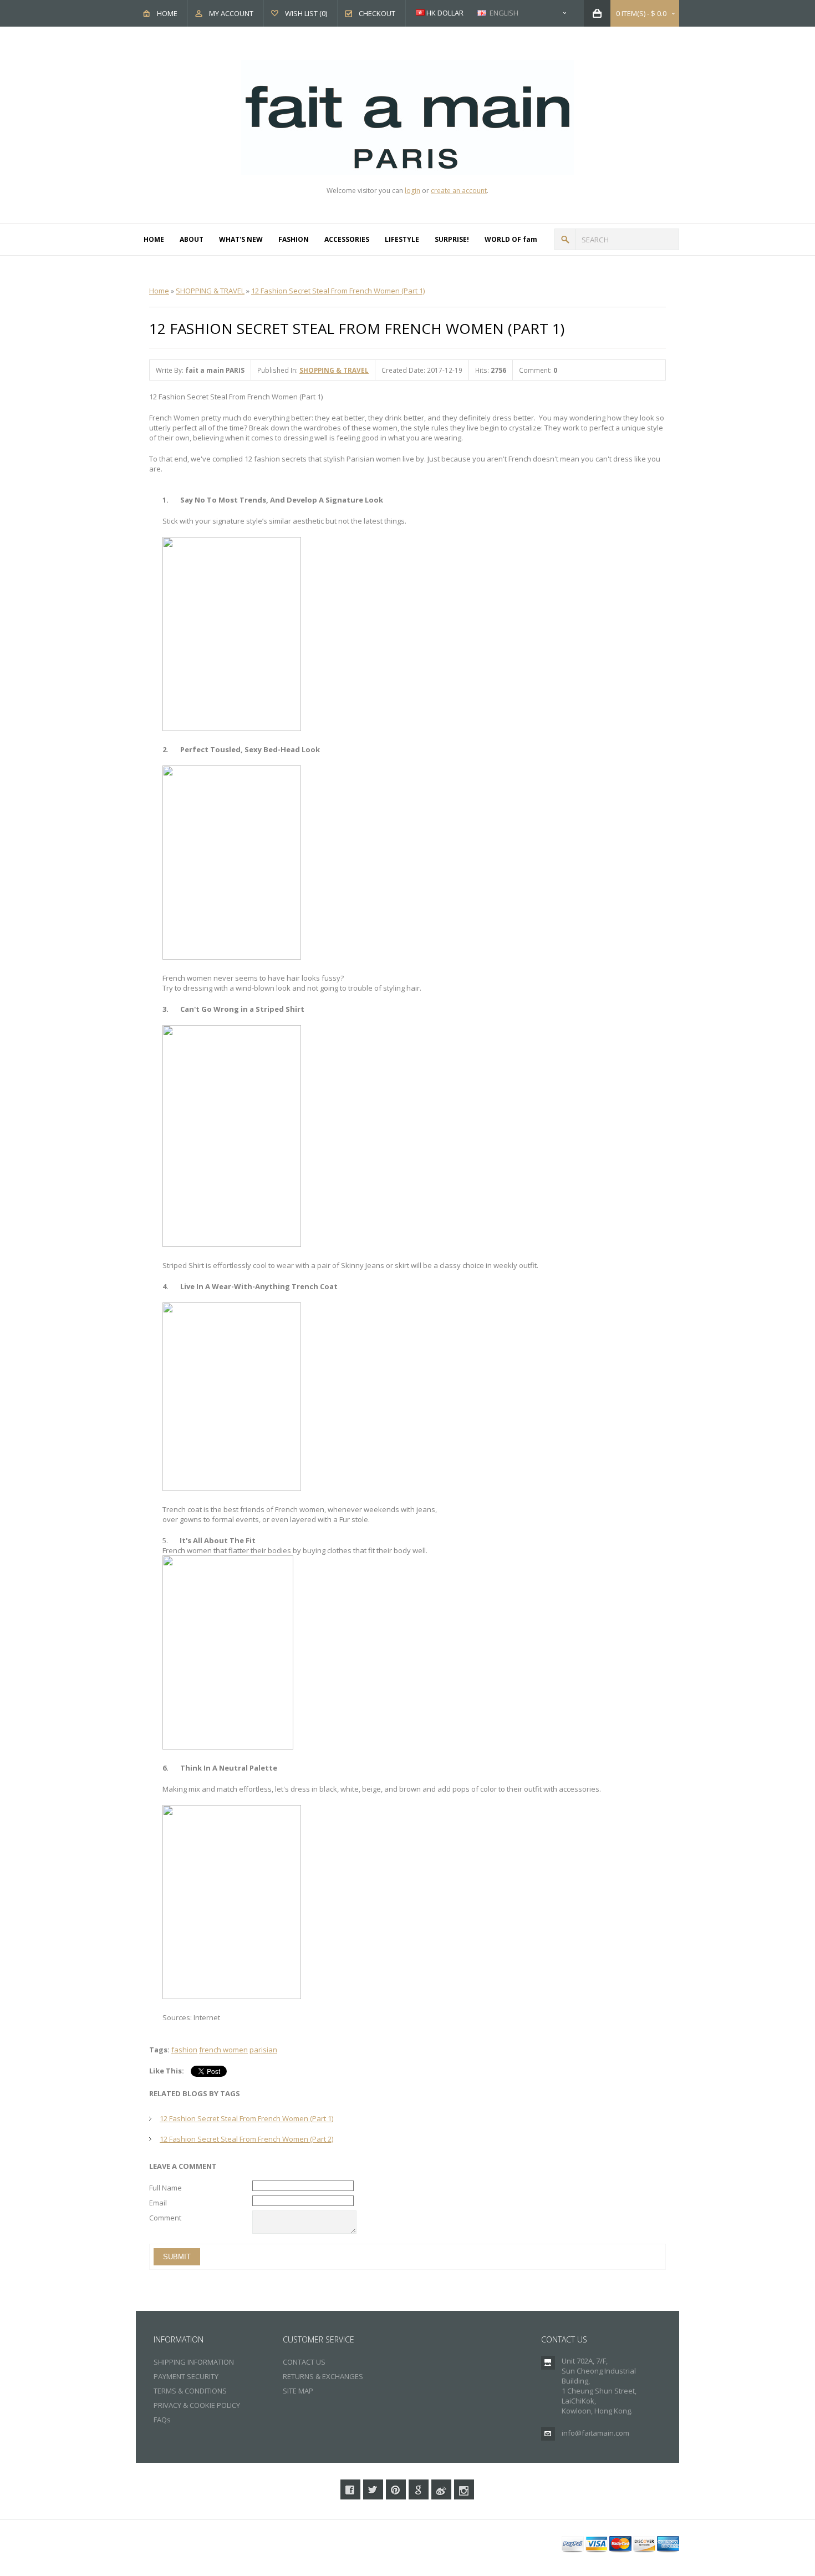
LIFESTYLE (402, 239)
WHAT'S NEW (241, 239)
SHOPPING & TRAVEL (210, 291)
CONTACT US (304, 2362)
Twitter (373, 2489)
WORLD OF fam (511, 239)
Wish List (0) (306, 13)
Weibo (441, 2489)
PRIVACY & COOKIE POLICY (197, 2405)
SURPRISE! (452, 239)
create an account (459, 191)
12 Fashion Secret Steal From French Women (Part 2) (246, 2139)
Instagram (464, 2489)
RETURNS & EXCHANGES (323, 2376)
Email (158, 2203)
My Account (231, 13)
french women (223, 2050)
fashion (184, 2050)
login (412, 191)
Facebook (350, 2489)
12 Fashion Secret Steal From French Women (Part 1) (338, 291)
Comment (165, 2218)
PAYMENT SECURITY (186, 2376)
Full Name (165, 2188)
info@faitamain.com (595, 2433)
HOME (154, 239)
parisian (263, 2050)
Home (167, 13)
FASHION (294, 239)
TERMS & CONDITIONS (190, 2391)
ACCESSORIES (347, 239)
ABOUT (192, 239)
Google (419, 2489)
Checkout (377, 13)
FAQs (162, 2420)
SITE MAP (298, 2391)
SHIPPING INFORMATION (194, 2362)
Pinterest (396, 2489)
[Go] (565, 239)
